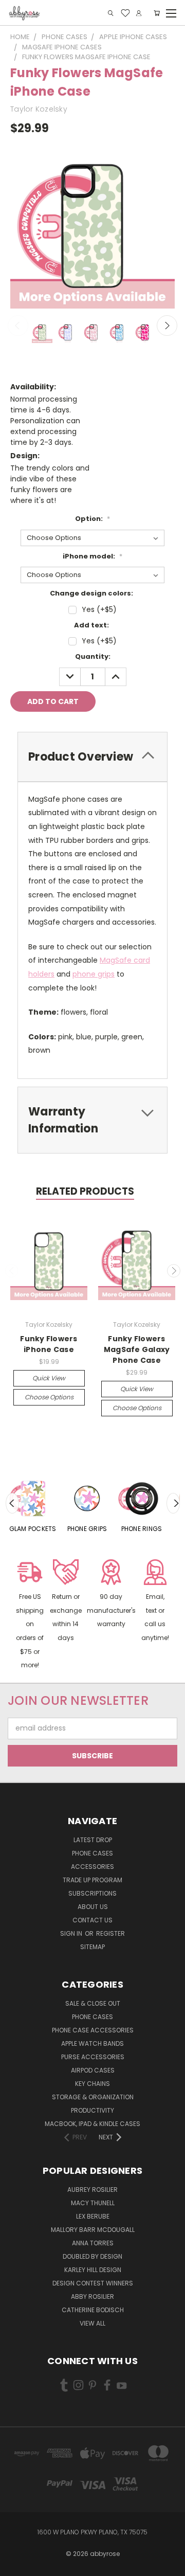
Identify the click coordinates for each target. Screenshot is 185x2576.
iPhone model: (92, 556)
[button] (30, 1616)
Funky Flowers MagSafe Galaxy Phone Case (137, 1349)
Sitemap (92, 1947)
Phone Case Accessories (93, 2030)
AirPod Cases (93, 2070)
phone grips (94, 974)
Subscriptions (92, 1893)
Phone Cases (92, 1853)
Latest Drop (93, 1840)
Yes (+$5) (99, 609)
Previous (18, 326)
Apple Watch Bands (92, 2043)
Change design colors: (91, 593)
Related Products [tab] (85, 1191)
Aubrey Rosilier (92, 2190)
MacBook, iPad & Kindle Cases (92, 2124)
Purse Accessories (93, 2057)
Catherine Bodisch (93, 2310)
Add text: (91, 625)
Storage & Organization (93, 2097)
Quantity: (93, 656)
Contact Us (92, 1920)
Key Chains (92, 2084)
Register (110, 1933)
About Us (93, 1907)
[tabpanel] (33, 1503)
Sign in (72, 1933)
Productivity (92, 2110)
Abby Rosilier (92, 2296)
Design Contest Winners (93, 2283)
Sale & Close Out (93, 2003)
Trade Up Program (92, 1880)
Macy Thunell (93, 2203)
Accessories (92, 1867)
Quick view (49, 1378)
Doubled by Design (92, 2256)
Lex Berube (93, 2216)
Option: (92, 519)
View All (92, 2323)
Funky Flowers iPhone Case (49, 1344)
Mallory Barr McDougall (93, 2230)
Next (167, 326)
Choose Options (49, 1397)
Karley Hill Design (93, 2270)
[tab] (92, 757)
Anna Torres (93, 2243)
